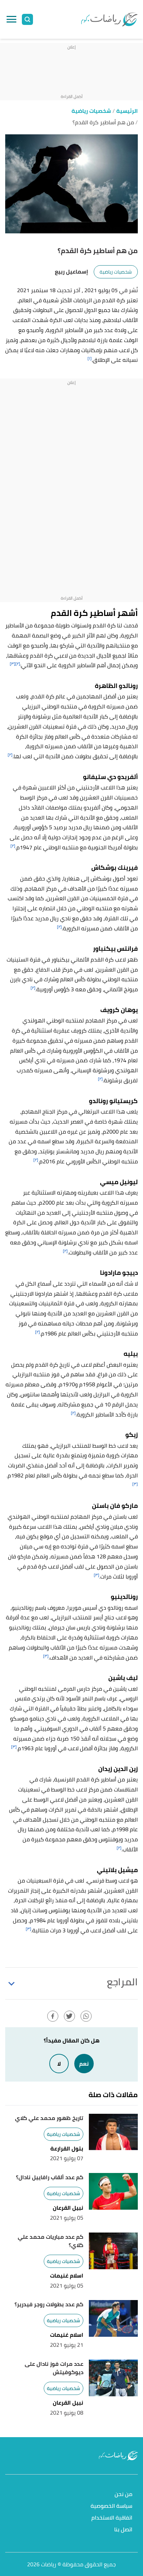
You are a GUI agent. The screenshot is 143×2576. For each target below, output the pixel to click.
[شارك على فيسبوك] (53, 2016)
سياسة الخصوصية (111, 2506)
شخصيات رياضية (116, 272)
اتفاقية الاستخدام (112, 2518)
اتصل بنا (123, 2530)
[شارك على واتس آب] (86, 2016)
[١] (90, 358)
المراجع (122, 1982)
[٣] (12, 664)
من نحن (123, 2494)
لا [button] (59, 2064)
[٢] (18, 664)
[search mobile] (27, 19)
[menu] (11, 19)
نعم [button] (84, 2064)
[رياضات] (109, 19)
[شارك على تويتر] (69, 2016)
